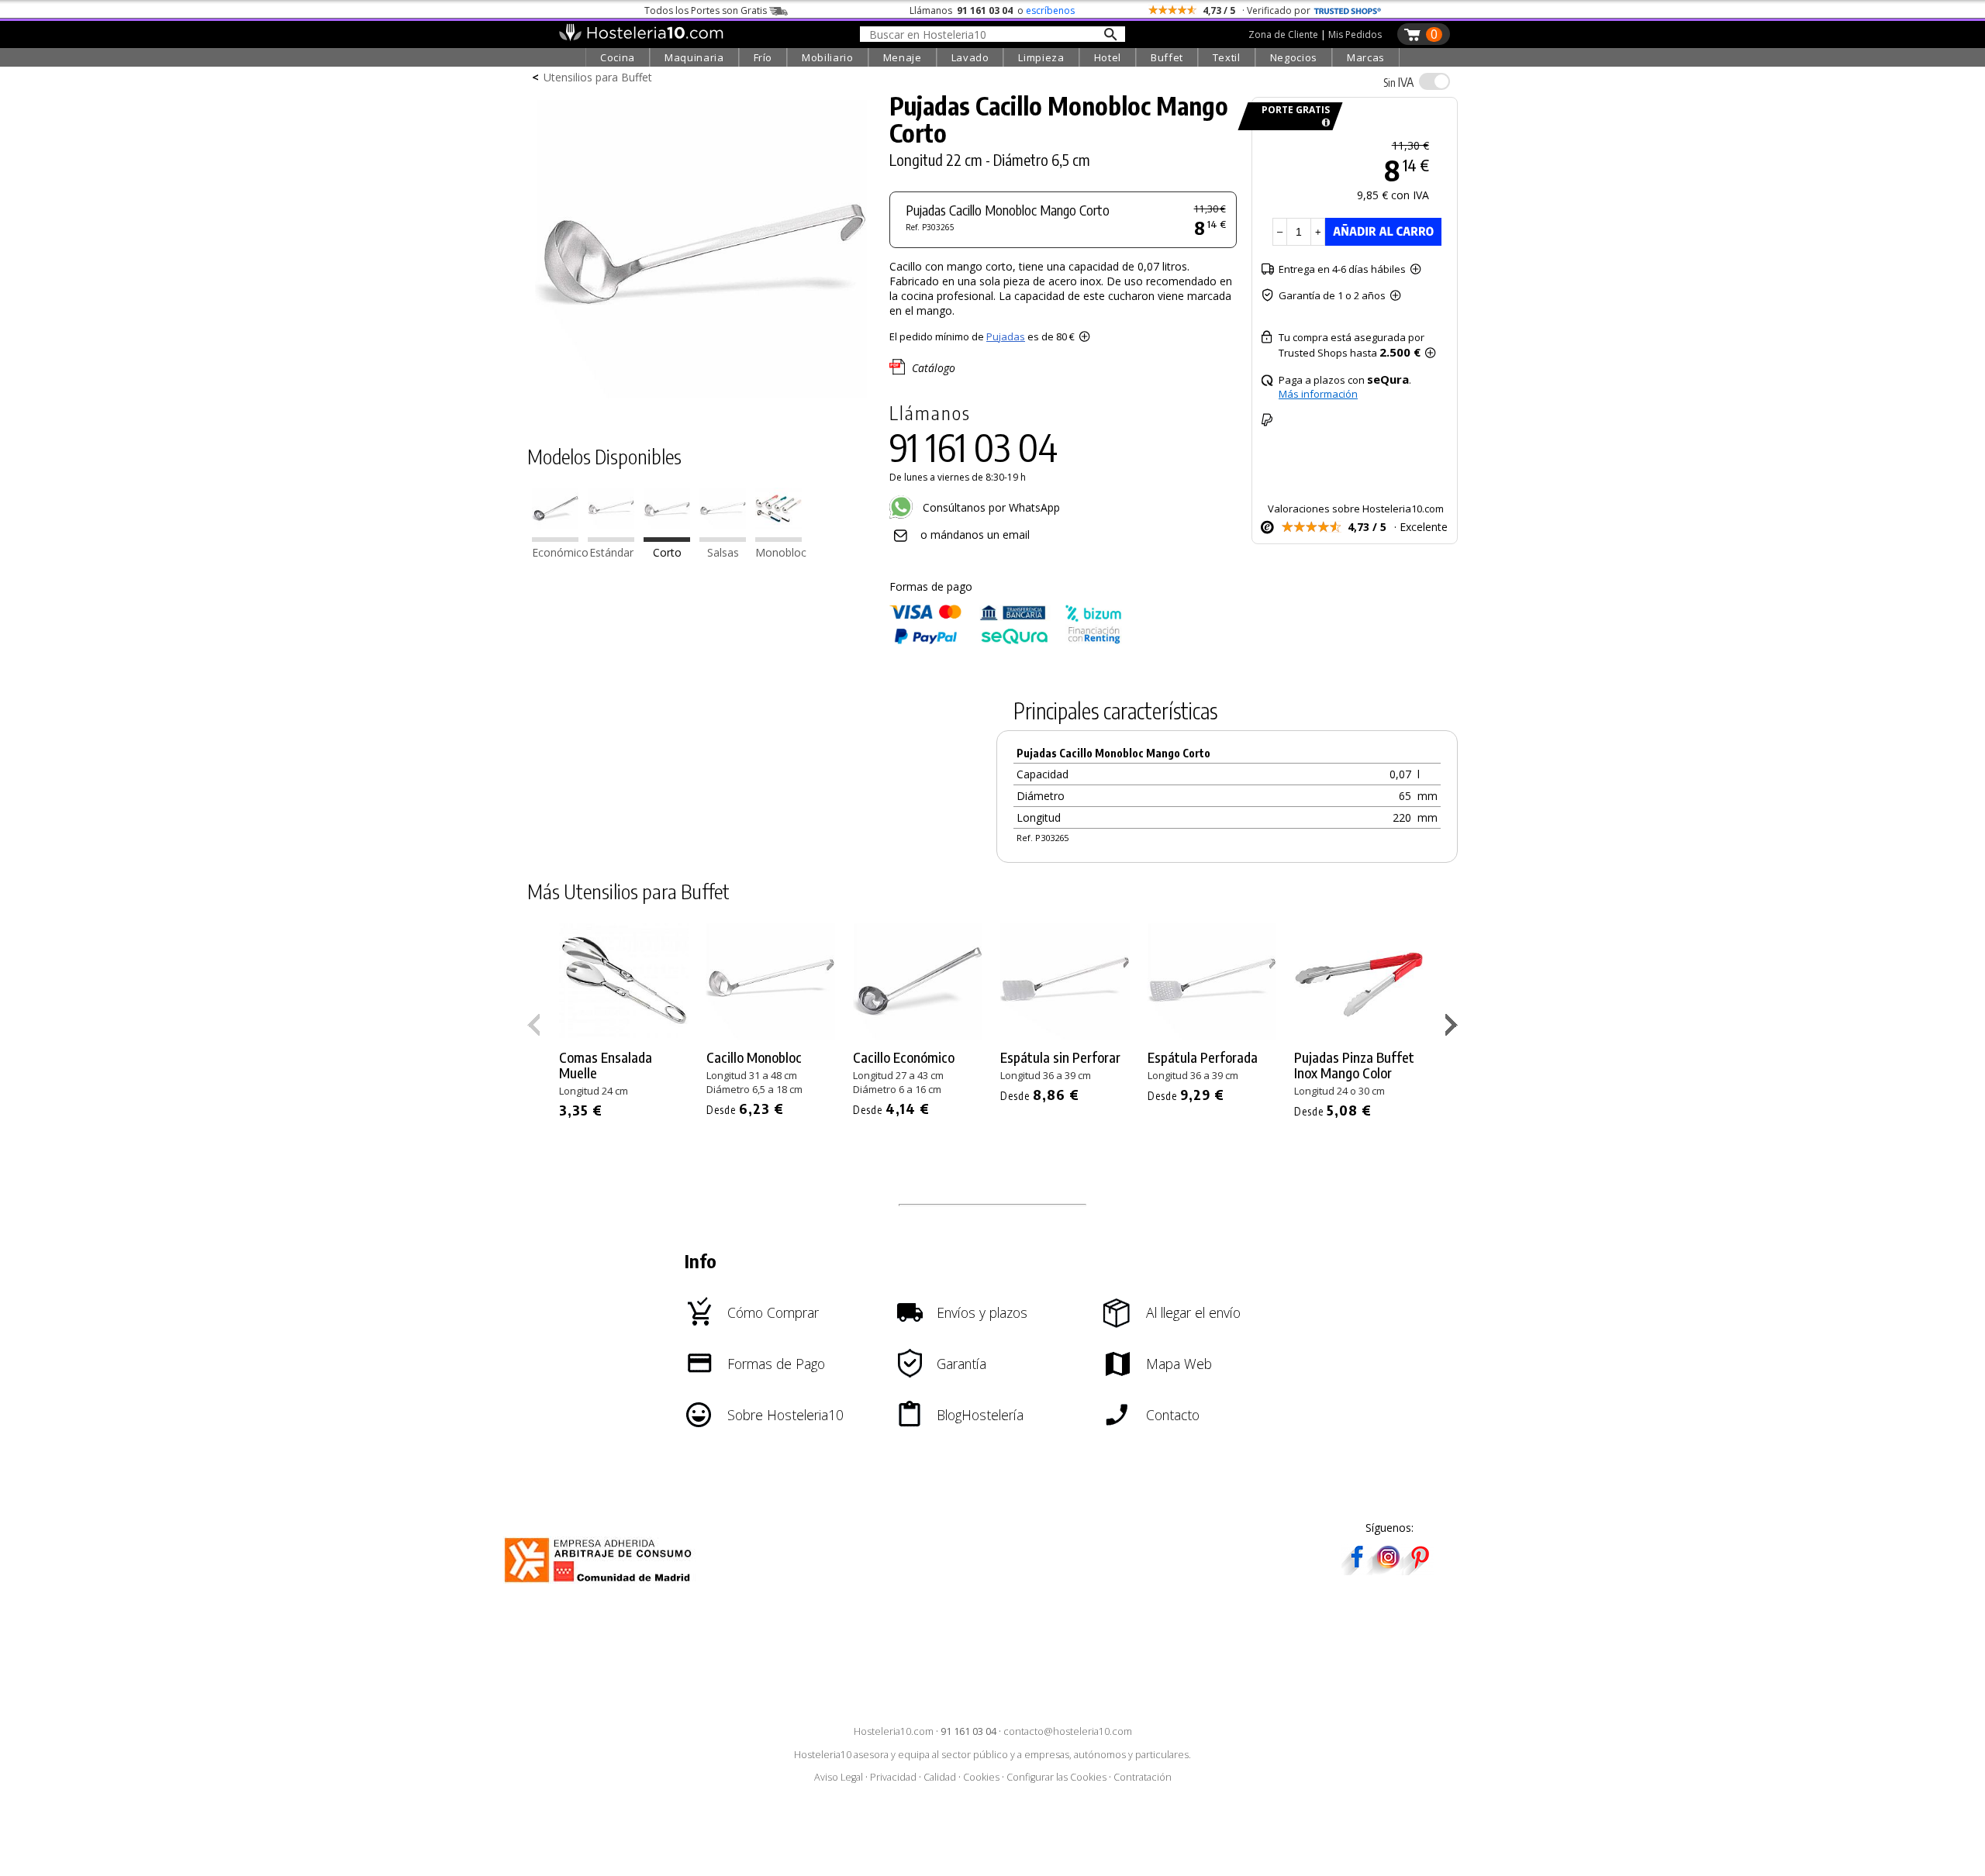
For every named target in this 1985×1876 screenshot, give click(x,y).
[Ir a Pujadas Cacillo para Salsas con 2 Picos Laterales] (723, 538)
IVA (1398, 82)
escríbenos (1050, 10)
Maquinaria (694, 57)
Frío (763, 57)
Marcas (1366, 57)
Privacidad (893, 1777)
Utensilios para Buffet (598, 77)
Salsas (723, 553)
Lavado (970, 57)
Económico (560, 553)
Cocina (618, 57)
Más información (1318, 394)
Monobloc (781, 553)
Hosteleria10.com (894, 1731)
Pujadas (1006, 336)
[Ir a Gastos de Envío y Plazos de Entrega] (1323, 123)
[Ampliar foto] (701, 401)
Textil (1227, 57)
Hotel (1108, 57)
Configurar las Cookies (1056, 1777)
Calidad (940, 1777)
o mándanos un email (975, 535)
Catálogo (934, 368)
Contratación (1143, 1777)
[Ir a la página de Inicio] (641, 37)
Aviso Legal (839, 1777)
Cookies (981, 1777)
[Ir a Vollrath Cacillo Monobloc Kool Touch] (778, 538)
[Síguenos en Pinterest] (1419, 1570)
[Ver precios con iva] (1434, 81)
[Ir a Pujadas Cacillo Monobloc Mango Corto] (667, 538)
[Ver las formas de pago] (1006, 641)
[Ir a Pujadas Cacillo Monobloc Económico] (555, 538)
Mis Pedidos (1355, 34)
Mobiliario (828, 57)
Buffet (1167, 57)
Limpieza (1041, 57)
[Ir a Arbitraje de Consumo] (601, 1585)
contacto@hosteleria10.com (1068, 1731)
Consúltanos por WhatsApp (990, 507)
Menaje (903, 57)
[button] (1453, 1028)
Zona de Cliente (1283, 34)
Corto (667, 553)
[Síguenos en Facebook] (1357, 1570)
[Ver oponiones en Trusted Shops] (1348, 10)
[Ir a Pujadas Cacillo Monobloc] (611, 538)
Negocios (1294, 57)
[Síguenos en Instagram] (1388, 1570)
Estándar (611, 553)
